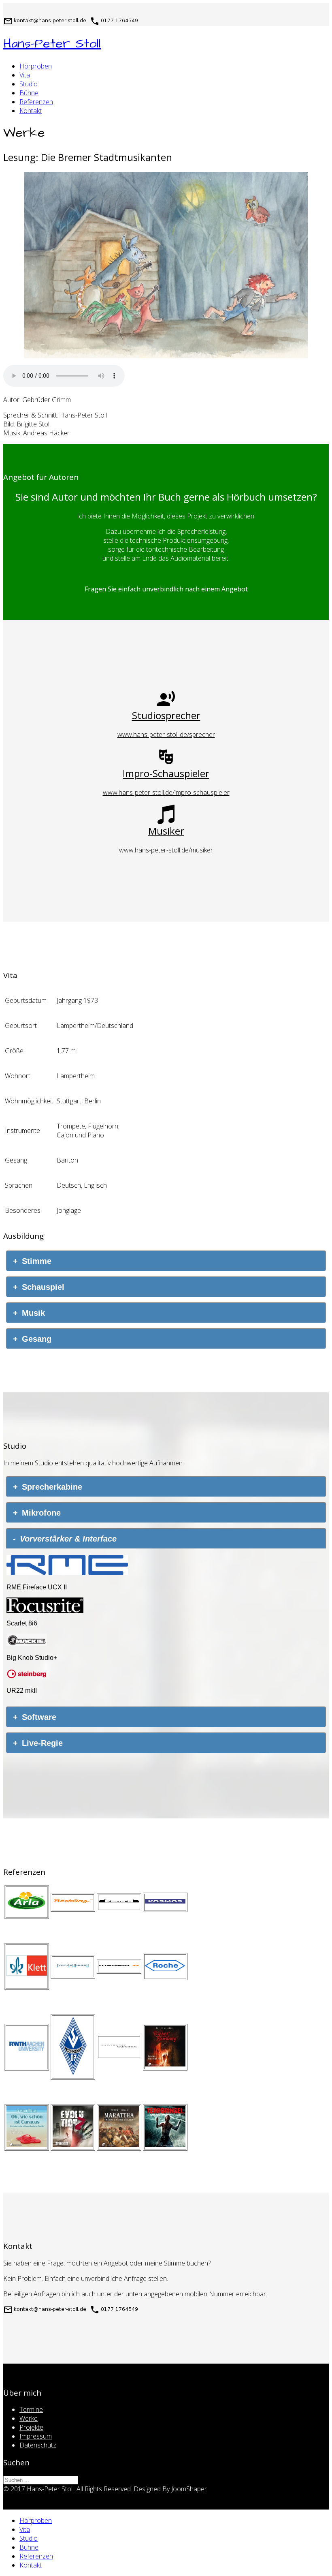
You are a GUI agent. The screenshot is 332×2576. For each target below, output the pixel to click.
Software (39, 1717)
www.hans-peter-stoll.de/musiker (166, 850)
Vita (25, 75)
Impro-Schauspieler (166, 773)
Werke (29, 2418)
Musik (33, 1313)
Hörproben (36, 66)
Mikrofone (41, 1513)
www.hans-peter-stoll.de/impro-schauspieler (166, 792)
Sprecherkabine (52, 1487)
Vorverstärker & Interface (68, 1539)
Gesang (37, 1339)
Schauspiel (43, 1287)
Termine (31, 2409)
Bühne (29, 93)
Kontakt (31, 111)
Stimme (37, 1261)
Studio (29, 84)
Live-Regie (42, 1743)
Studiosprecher (166, 715)
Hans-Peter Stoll (52, 44)
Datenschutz (38, 2445)
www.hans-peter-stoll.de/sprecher (166, 734)
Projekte (31, 2427)
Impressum (36, 2436)
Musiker (166, 831)
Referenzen (36, 102)
